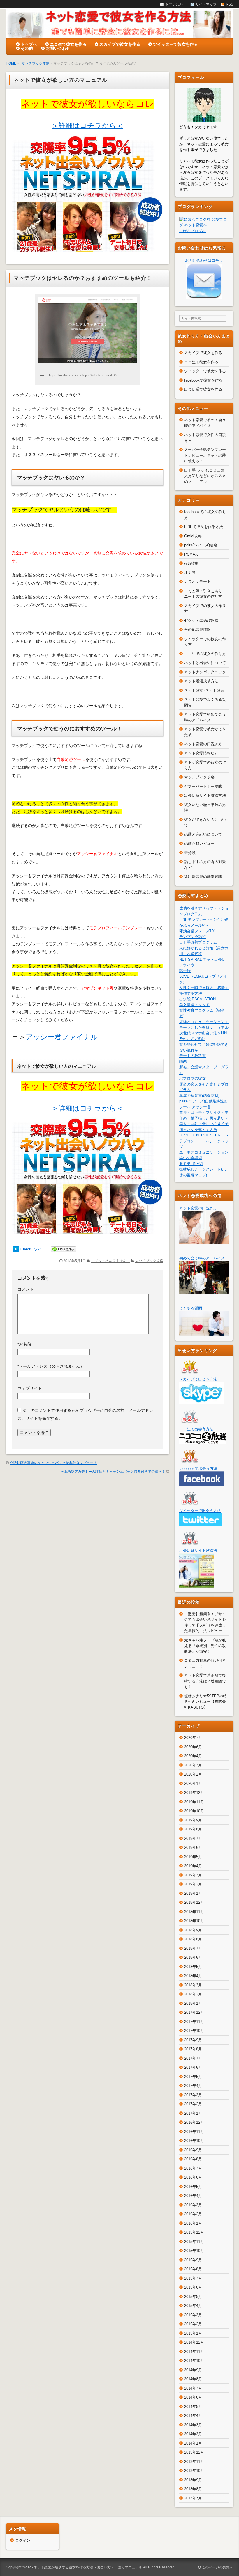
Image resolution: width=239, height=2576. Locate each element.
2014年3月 (193, 2425)
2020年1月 (193, 1784)
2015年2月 (193, 2324)
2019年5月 (193, 1857)
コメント (26, 1289)
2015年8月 (193, 2269)
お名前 (24, 1344)
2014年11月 (194, 2352)
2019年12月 (194, 1793)
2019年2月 (193, 1884)
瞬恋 (183, 1062)
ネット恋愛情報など (201, 753)
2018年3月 (193, 1985)
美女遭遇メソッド (194, 1005)
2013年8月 (193, 2489)
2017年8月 (193, 2049)
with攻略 (191, 563)
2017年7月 (193, 2058)
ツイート (42, 1249)
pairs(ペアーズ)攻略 (201, 545)
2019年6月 (193, 1848)
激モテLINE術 (191, 1164)
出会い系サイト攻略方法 (205, 795)
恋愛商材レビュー (199, 843)
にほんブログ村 (193, 231)
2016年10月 (194, 2141)
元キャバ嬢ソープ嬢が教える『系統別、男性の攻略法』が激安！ (205, 1646)
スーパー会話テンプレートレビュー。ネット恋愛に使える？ (205, 455)
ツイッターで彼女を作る (175, 44)
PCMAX (191, 554)
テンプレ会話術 (193, 937)
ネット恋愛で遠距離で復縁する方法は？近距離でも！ (205, 1681)
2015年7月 (193, 2278)
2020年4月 (193, 1756)
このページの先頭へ (217, 2567)
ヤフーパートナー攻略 (203, 786)
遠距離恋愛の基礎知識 (203, 877)
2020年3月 (193, 1765)
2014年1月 (193, 2443)
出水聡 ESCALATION (197, 999)
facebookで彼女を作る (203, 380)
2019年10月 (194, 1811)
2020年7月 (193, 1738)
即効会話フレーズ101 (197, 931)
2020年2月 (193, 1774)
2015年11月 (194, 2242)
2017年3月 (193, 2095)
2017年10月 (194, 2031)
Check (26, 1249)
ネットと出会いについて (205, 663)
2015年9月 (193, 2260)
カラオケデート (197, 582)
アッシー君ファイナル (62, 1037)
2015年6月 (193, 2287)
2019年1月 (193, 1893)
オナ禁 (190, 573)
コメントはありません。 (110, 1261)
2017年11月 (194, 2022)
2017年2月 (193, 2104)
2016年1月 (193, 2223)
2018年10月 (194, 1921)
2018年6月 (193, 1957)
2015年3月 (193, 2315)
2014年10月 (194, 2361)
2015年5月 (193, 2297)
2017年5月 (193, 2077)
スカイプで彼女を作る (120, 44)
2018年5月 (193, 1967)
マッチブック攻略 (36, 63)
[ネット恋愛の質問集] (204, 1333)
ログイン (23, 2540)
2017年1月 (193, 2113)
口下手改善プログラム (198, 942)
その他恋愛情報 (197, 630)
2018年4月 (193, 1976)
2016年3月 (193, 2205)
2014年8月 (193, 2379)
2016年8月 (193, 2159)
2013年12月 (194, 2452)
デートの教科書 (193, 1056)
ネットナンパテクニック (205, 672)
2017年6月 (193, 2067)
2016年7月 (193, 2168)
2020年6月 (193, 1747)
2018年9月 (193, 1930)
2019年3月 (193, 1875)
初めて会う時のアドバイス (202, 1258)
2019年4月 (193, 1866)
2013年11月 (194, 2462)
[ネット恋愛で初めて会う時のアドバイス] (204, 1291)
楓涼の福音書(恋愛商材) (199, 1096)
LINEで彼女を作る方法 (204, 527)
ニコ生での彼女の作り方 (205, 654)
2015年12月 (194, 2232)
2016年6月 (193, 2177)
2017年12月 (194, 2012)
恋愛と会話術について (203, 834)
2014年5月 (193, 2407)
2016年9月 (193, 2150)
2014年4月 (193, 2416)
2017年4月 (193, 2086)
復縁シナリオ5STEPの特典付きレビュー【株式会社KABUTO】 (205, 1702)
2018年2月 (193, 1994)
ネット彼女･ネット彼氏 (204, 690)
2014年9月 (193, 2370)
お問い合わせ (58, 48)
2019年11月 (194, 1802)
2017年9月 (193, 2040)
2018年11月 (194, 1912)
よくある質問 (191, 1308)
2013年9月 (193, 2480)
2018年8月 (193, 1939)
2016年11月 (194, 2132)
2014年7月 (193, 2388)
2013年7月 (193, 2498)
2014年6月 (193, 2397)
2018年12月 (194, 1902)
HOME (11, 63)
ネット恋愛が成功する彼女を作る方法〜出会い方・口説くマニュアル (88, 2567)
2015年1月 (193, 2333)
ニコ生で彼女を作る (68, 44)
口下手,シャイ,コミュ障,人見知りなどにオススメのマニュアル (205, 476)
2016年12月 (194, 2122)
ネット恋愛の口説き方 (203, 744)
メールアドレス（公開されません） (51, 1366)
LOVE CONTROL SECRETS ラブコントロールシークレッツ (204, 1141)
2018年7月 (193, 1948)
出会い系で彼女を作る (203, 389)
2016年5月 (193, 2187)
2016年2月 (193, 2214)
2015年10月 (194, 2251)
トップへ (29, 44)
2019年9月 (193, 1820)
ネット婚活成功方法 (201, 681)
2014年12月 (194, 2342)
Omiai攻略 (193, 536)
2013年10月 (194, 2471)
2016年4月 (193, 2196)
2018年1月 (193, 2003)
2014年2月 (193, 2434)
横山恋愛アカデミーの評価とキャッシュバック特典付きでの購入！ (113, 1472)
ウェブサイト (30, 1388)
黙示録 (185, 971)
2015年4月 (193, 2306)
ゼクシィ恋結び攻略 (201, 621)
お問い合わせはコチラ (204, 260)
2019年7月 (193, 1838)
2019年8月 (193, 1829)
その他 (27, 48)
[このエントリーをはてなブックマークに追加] (16, 1249)
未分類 (190, 853)
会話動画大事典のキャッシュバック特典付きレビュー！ (53, 1463)
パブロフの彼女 (193, 1078)
